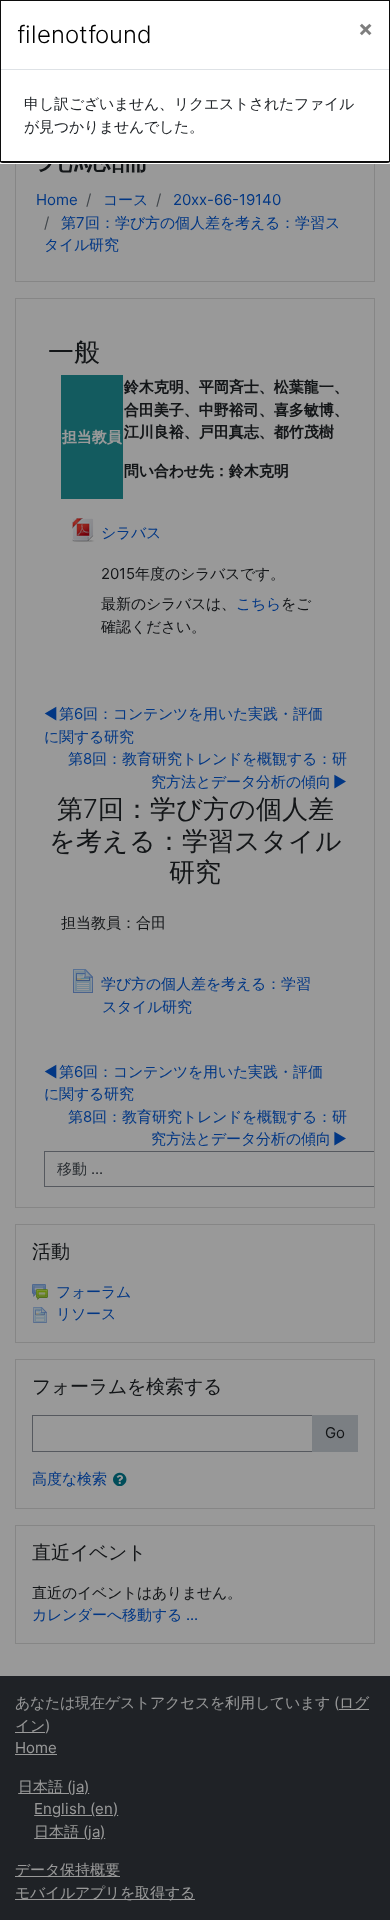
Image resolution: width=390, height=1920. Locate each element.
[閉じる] (365, 28)
